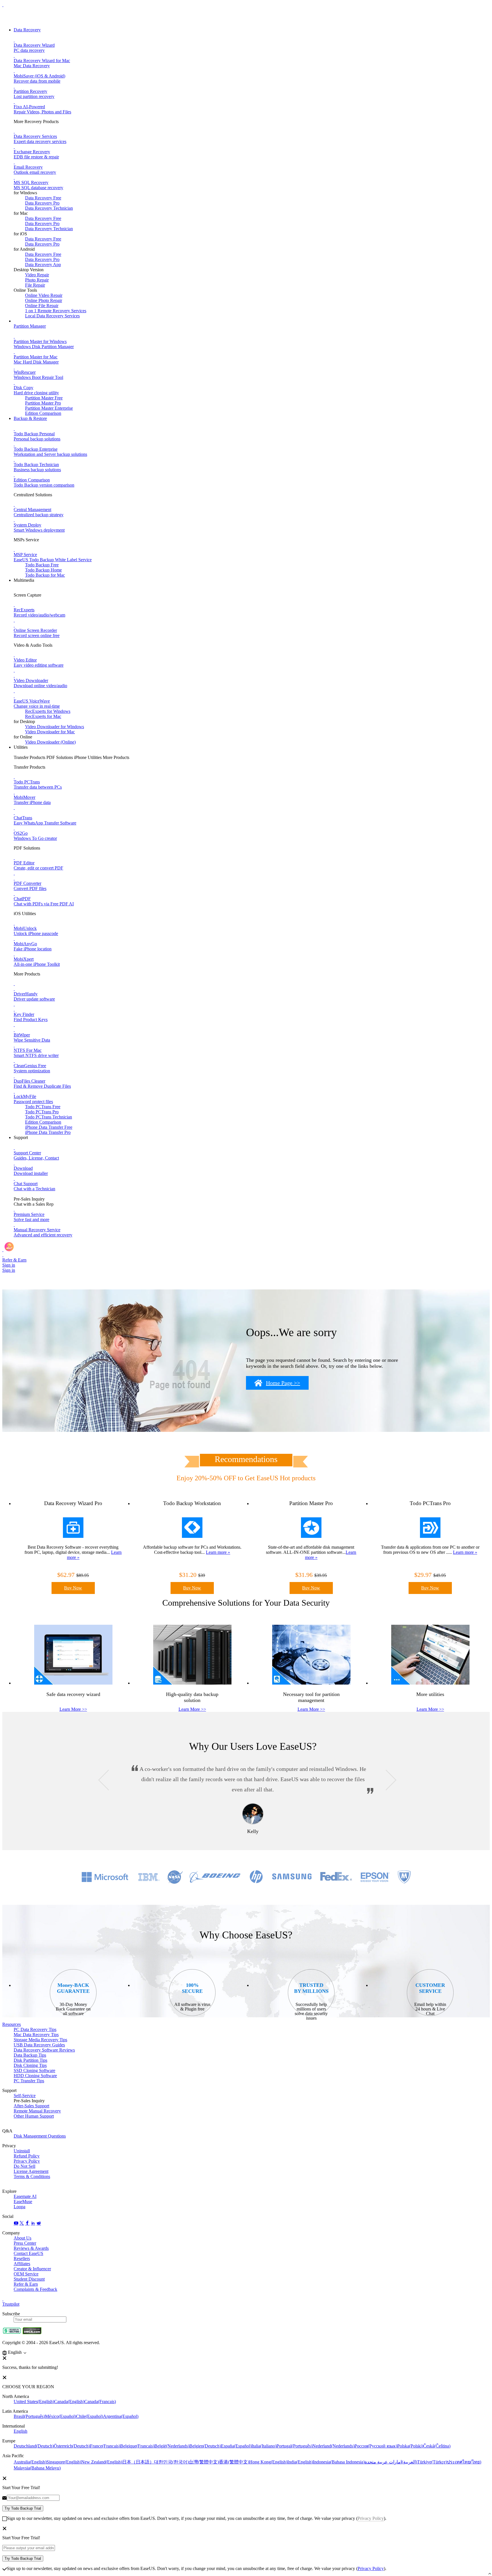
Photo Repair (37, 280)
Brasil (29, 2416)
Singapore (64, 2462)
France (105, 2446)
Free (43, 1107)
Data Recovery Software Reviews (44, 2050)
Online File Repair (42, 306)
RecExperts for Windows (48, 711)
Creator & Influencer (32, 2269)
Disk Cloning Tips (30, 2065)
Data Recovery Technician (49, 208)
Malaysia (37, 2468)
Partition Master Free (44, 398)
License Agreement (31, 2171)
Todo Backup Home (43, 570)
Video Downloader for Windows (55, 727)
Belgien (205, 2446)
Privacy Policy (27, 2161)
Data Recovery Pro (42, 203)
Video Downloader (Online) (50, 742)
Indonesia (339, 2462)
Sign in (9, 1265)
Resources (12, 2024)
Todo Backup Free (42, 565)
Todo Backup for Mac (45, 575)
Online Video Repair (44, 295)
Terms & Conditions (32, 2176)
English (20, 2431)
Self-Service (25, 2096)
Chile (90, 2416)
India (300, 2462)
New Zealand (102, 2462)
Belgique (137, 2446)
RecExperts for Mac (43, 716)
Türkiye (432, 2462)
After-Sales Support (31, 2106)
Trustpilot (11, 2304)
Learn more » (218, 1552)
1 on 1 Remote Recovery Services (56, 311)
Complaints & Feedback (35, 2289)
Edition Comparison (43, 413)
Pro (42, 1112)
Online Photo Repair (44, 300)
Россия (376, 2446)
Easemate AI (25, 2196)
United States (34, 2402)
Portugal (294, 2446)
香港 (234, 2462)
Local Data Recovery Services (52, 316)
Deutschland (34, 2446)
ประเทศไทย (464, 2462)
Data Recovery (27, 30)
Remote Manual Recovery (37, 2111)
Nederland (333, 2446)
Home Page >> (283, 1383)
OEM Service (26, 2274)
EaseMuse (23, 2202)
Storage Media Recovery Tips (40, 2040)
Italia (264, 2446)
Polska (410, 2446)
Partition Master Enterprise (49, 408)
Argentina (121, 2416)
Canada (69, 2402)
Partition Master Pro (43, 403)
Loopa (20, 2207)
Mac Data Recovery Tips (36, 2035)
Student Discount (29, 2279)
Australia (30, 2462)
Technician (49, 1117)
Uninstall (22, 2151)
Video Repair (37, 275)
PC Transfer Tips (29, 2081)
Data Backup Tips (30, 2055)
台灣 (204, 2462)
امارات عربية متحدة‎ (391, 2462)
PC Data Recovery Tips (35, 2029)
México (61, 2416)
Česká (437, 2446)
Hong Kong (268, 2462)
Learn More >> (73, 1709)
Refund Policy (27, 2156)
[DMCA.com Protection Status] (32, 2333)
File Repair (35, 285)
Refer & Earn (26, 2284)
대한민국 (171, 2462)
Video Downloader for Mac (50, 732)
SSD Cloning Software (34, 2070)
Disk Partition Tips (30, 2060)
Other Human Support (34, 2116)
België (172, 2446)
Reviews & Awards (31, 2248)
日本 (138, 2462)
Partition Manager (30, 326)
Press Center (25, 2243)
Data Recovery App (43, 265)
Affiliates (22, 2264)
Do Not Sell (24, 2166)
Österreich (72, 2446)
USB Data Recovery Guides (39, 2045)
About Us (22, 2238)
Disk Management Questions (40, 2136)
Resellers (22, 2258)
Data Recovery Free (43, 198)
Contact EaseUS (28, 2253)
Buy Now (73, 1588)
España (236, 2446)
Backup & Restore (30, 418)
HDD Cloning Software (35, 2076)
